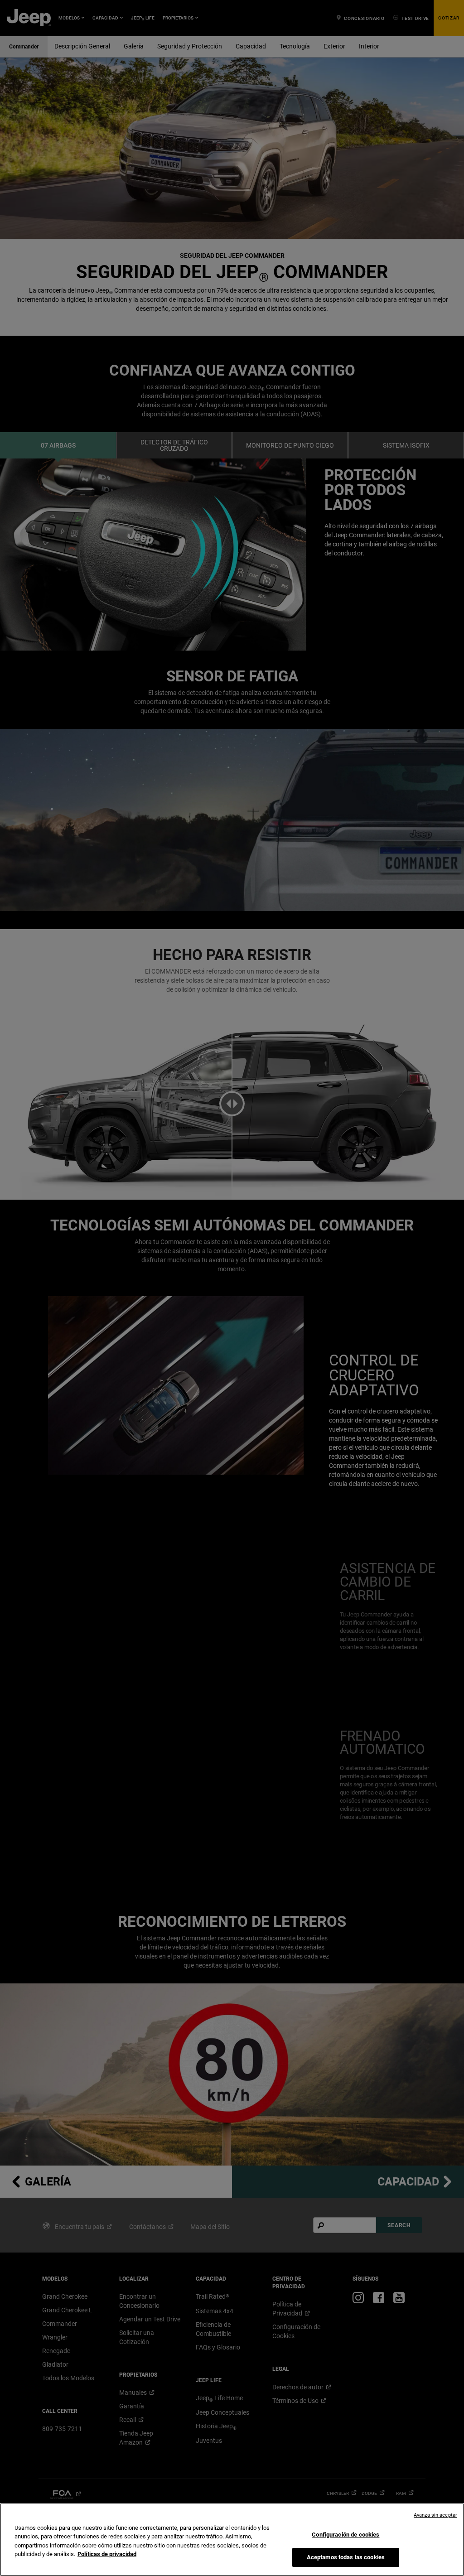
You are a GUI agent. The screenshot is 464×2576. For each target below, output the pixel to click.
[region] (232, 2540)
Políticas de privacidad (107, 2554)
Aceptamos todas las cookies (346, 2557)
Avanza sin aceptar (435, 2515)
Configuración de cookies (346, 2535)
